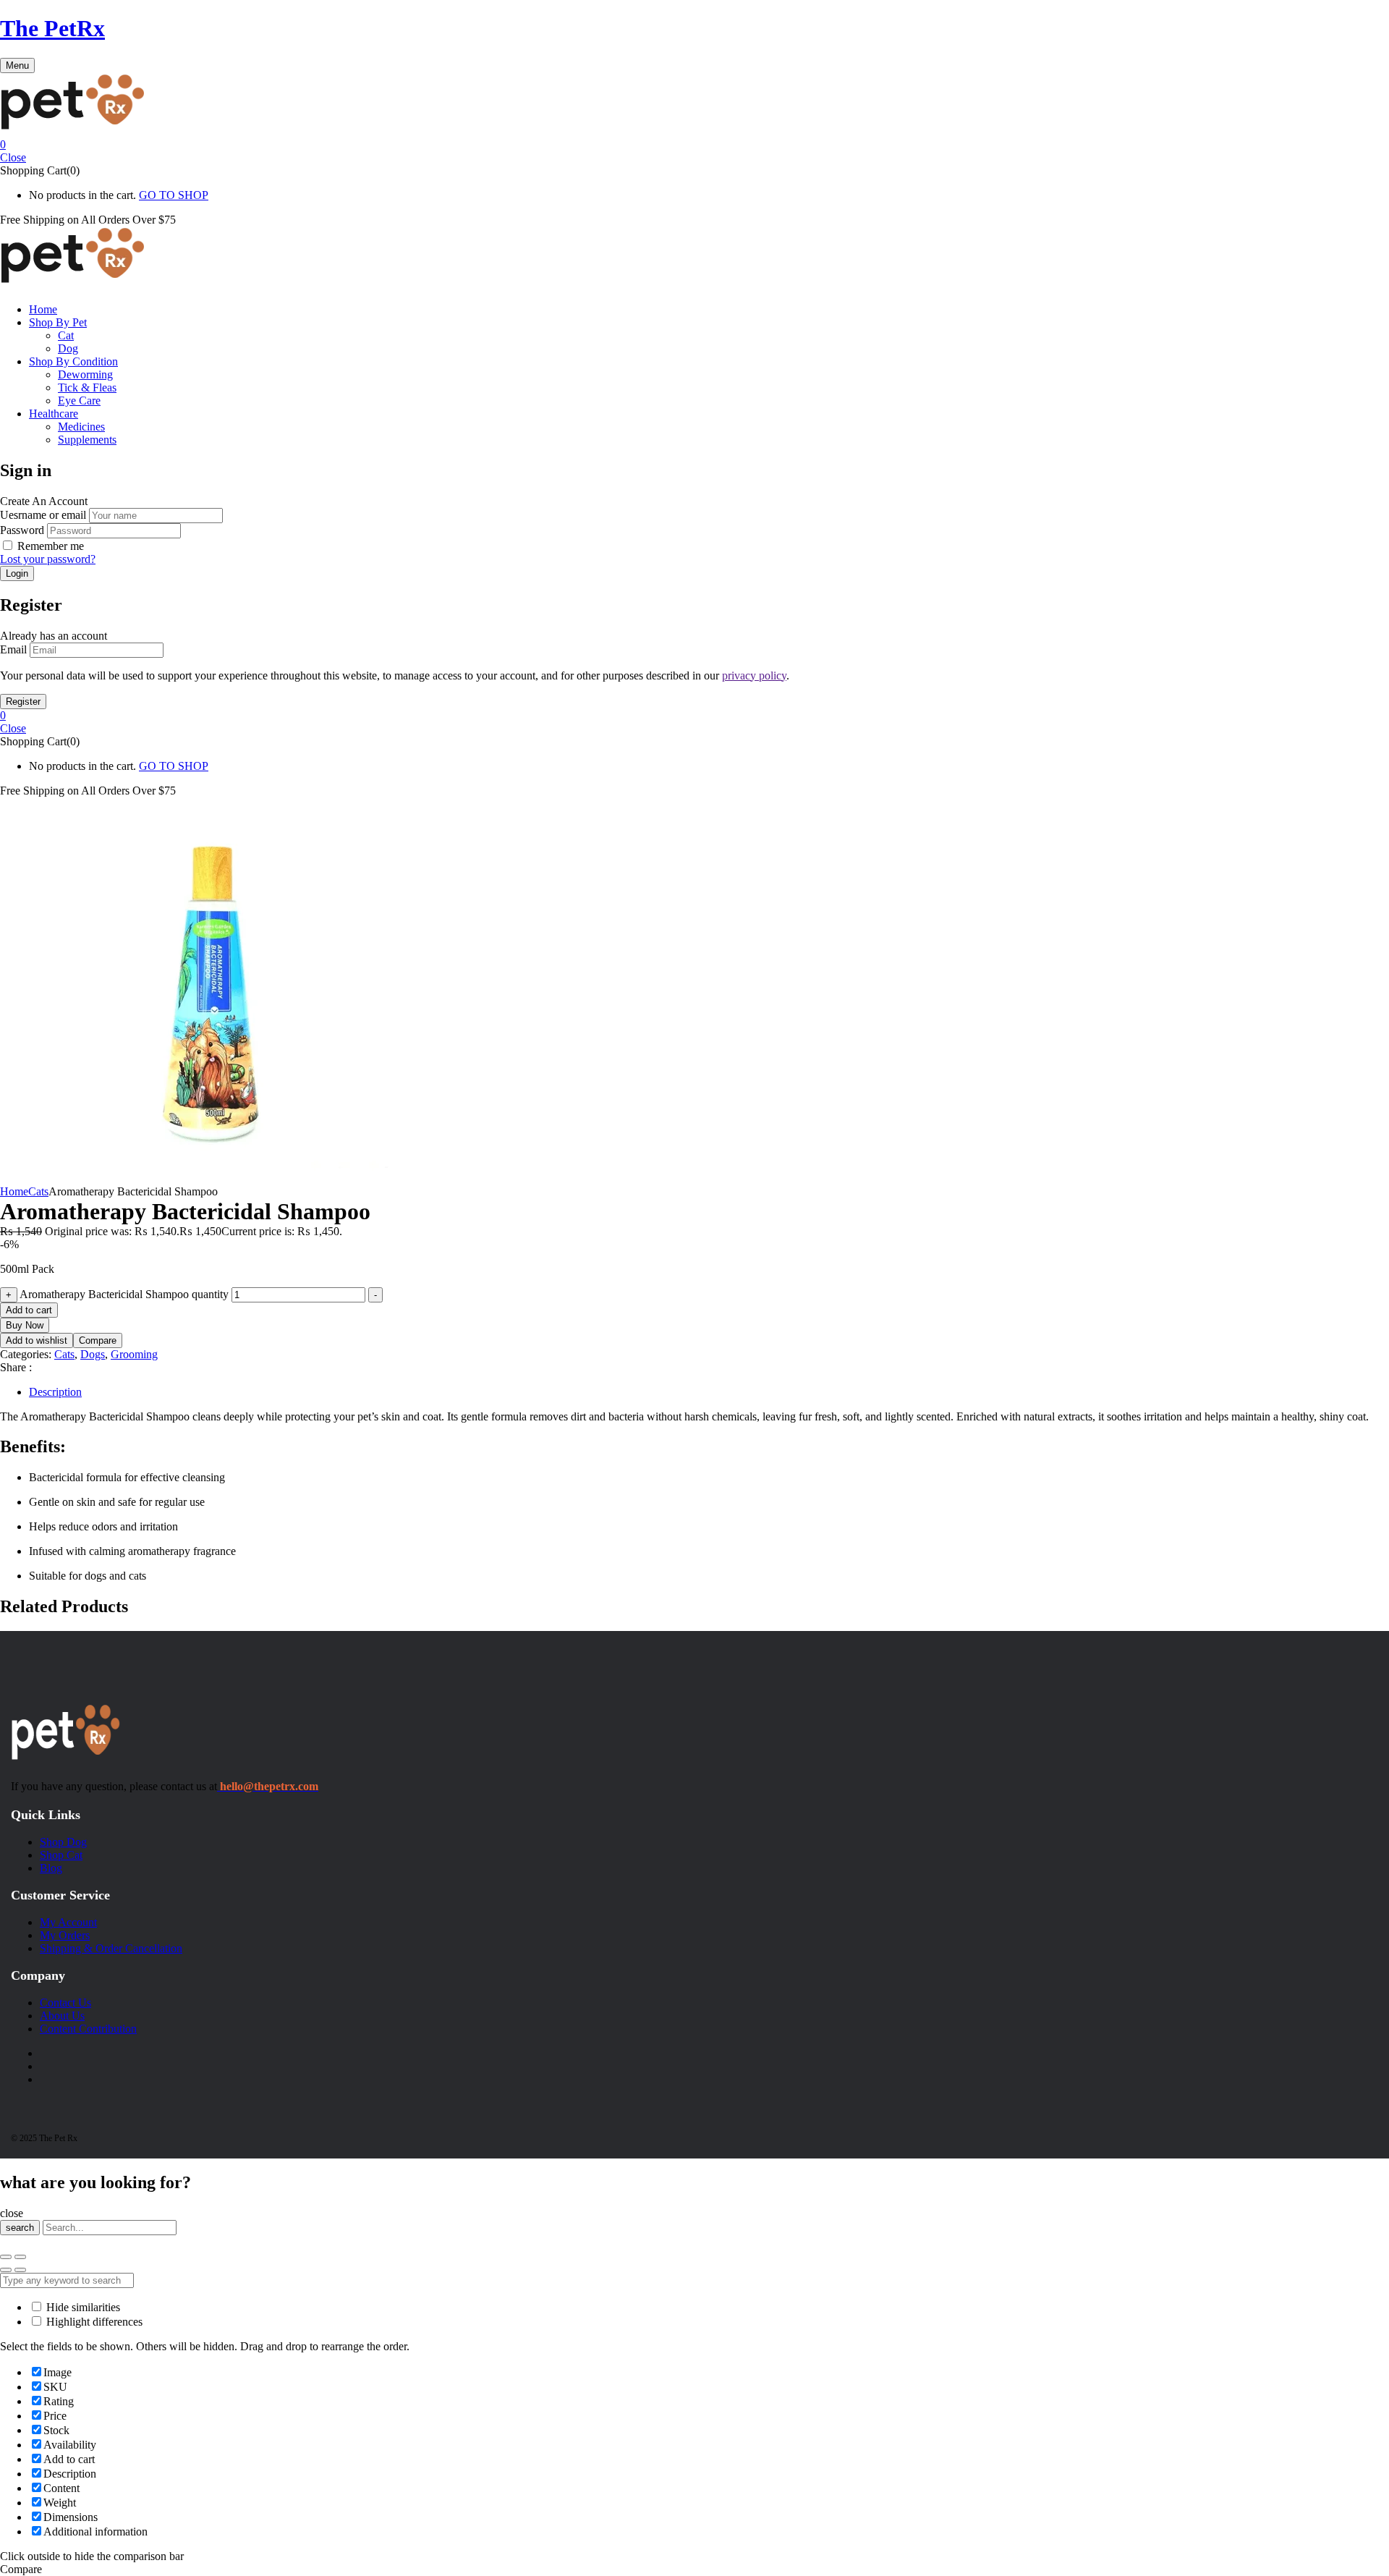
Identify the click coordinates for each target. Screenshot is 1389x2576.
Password (22, 530)
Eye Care (79, 401)
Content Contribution (88, 2029)
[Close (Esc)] (6, 2257)
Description (55, 1392)
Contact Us (65, 2003)
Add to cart (29, 1310)
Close (13, 157)
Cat (66, 335)
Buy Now (25, 1325)
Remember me (51, 546)
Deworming (85, 374)
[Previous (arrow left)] (6, 2270)
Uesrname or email (43, 515)
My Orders (65, 1935)
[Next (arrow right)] (20, 2270)
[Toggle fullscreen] (20, 2257)
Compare (98, 1340)
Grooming (134, 1354)
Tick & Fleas (87, 387)
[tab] (709, 1392)
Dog (68, 348)
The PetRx (52, 28)
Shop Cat (61, 1855)
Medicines (81, 427)
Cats (38, 1191)
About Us (62, 2016)
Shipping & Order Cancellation (111, 1948)
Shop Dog (63, 1842)
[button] (694, 145)
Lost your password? (48, 559)
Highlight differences (93, 2322)
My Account (68, 1922)
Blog (51, 1868)
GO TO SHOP (174, 195)
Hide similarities (82, 2307)
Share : (16, 1367)
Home (14, 1191)
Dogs (93, 1354)
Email (13, 649)
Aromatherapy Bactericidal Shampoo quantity (124, 1294)
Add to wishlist (37, 1340)
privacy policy (754, 675)
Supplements (87, 440)
